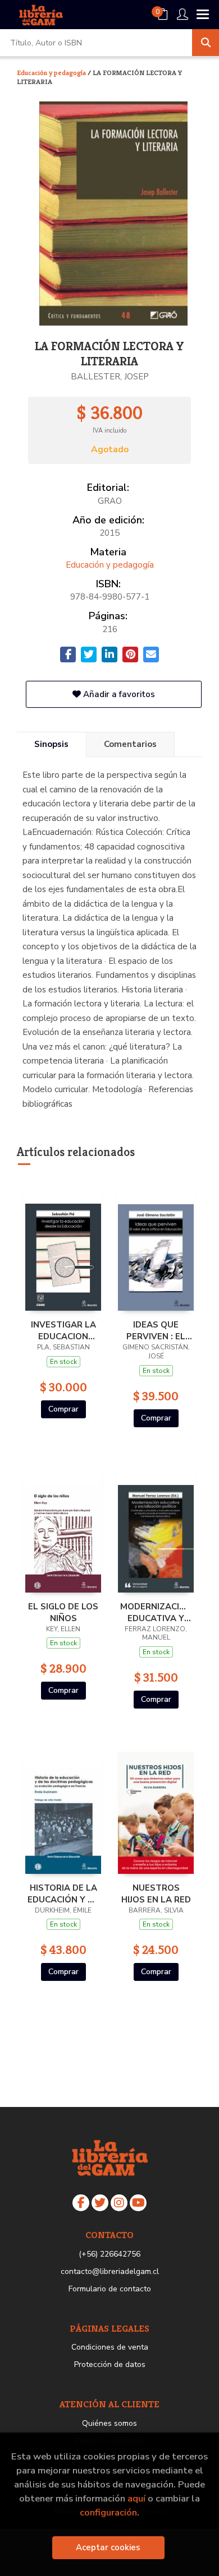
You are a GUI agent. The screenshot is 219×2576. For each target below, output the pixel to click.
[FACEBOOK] (81, 2203)
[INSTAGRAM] (119, 2203)
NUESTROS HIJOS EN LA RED (156, 1893)
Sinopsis (51, 744)
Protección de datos (110, 2364)
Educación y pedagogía (52, 73)
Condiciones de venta (110, 2347)
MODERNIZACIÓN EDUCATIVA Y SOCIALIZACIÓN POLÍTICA (156, 1612)
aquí (136, 2498)
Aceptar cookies (108, 2547)
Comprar (63, 1409)
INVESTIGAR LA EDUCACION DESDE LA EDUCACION (63, 1330)
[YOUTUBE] (138, 2203)
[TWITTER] (100, 2203)
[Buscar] (206, 43)
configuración (108, 2512)
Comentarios (130, 744)
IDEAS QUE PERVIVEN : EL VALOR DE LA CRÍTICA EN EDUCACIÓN (156, 1330)
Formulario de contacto (110, 2289)
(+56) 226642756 (109, 2254)
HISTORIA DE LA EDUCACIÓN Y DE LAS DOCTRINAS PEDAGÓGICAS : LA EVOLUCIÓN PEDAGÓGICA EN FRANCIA (63, 1893)
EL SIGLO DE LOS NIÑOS (63, 1612)
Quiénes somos (109, 2423)
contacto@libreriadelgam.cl (110, 2271)
